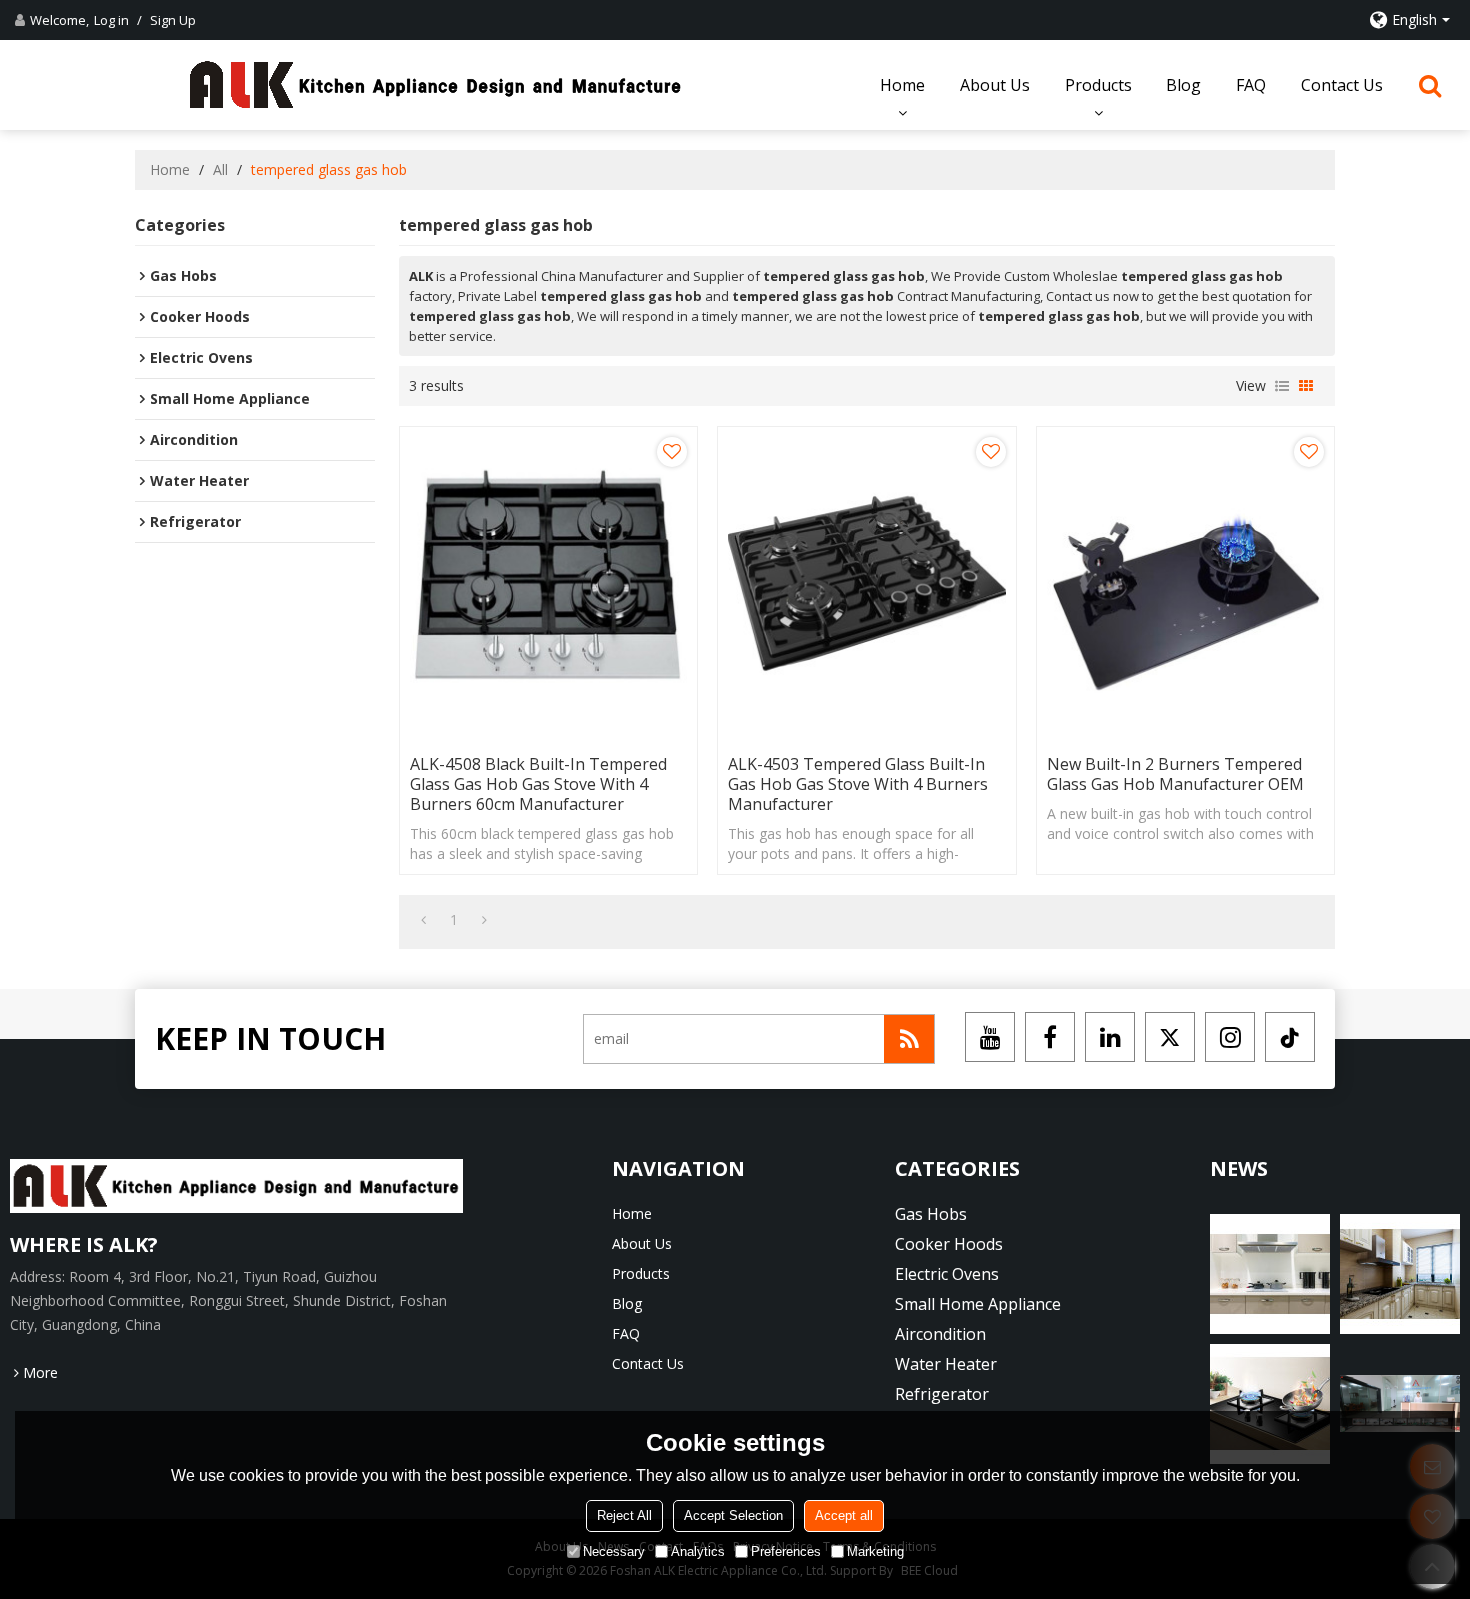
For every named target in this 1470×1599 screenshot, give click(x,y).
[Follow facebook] (1050, 1037)
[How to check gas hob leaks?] (1270, 1274)
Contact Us (1342, 85)
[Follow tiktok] (1290, 1037)
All (220, 169)
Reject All (624, 1515)
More (40, 1372)
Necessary (614, 1551)
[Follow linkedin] (1110, 1037)
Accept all (844, 1515)
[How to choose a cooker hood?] (1400, 1274)
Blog (1183, 85)
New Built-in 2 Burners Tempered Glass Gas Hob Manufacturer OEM (1175, 774)
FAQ (1251, 85)
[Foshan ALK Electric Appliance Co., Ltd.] (436, 85)
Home (902, 85)
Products (1098, 85)
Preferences (786, 1551)
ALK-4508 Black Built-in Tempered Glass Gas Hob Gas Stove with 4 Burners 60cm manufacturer (538, 784)
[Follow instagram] (1230, 1037)
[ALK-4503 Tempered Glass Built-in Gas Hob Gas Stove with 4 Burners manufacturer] (866, 585)
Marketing (875, 1551)
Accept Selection (733, 1515)
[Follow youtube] (990, 1037)
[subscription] (909, 1039)
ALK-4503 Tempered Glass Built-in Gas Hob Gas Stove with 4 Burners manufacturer (858, 784)
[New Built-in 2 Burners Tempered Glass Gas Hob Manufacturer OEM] (1185, 585)
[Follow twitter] (1170, 1037)
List (1282, 386)
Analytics (698, 1551)
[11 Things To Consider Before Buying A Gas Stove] (1400, 1404)
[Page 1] (423, 920)
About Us (995, 85)
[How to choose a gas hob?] (1270, 1404)
